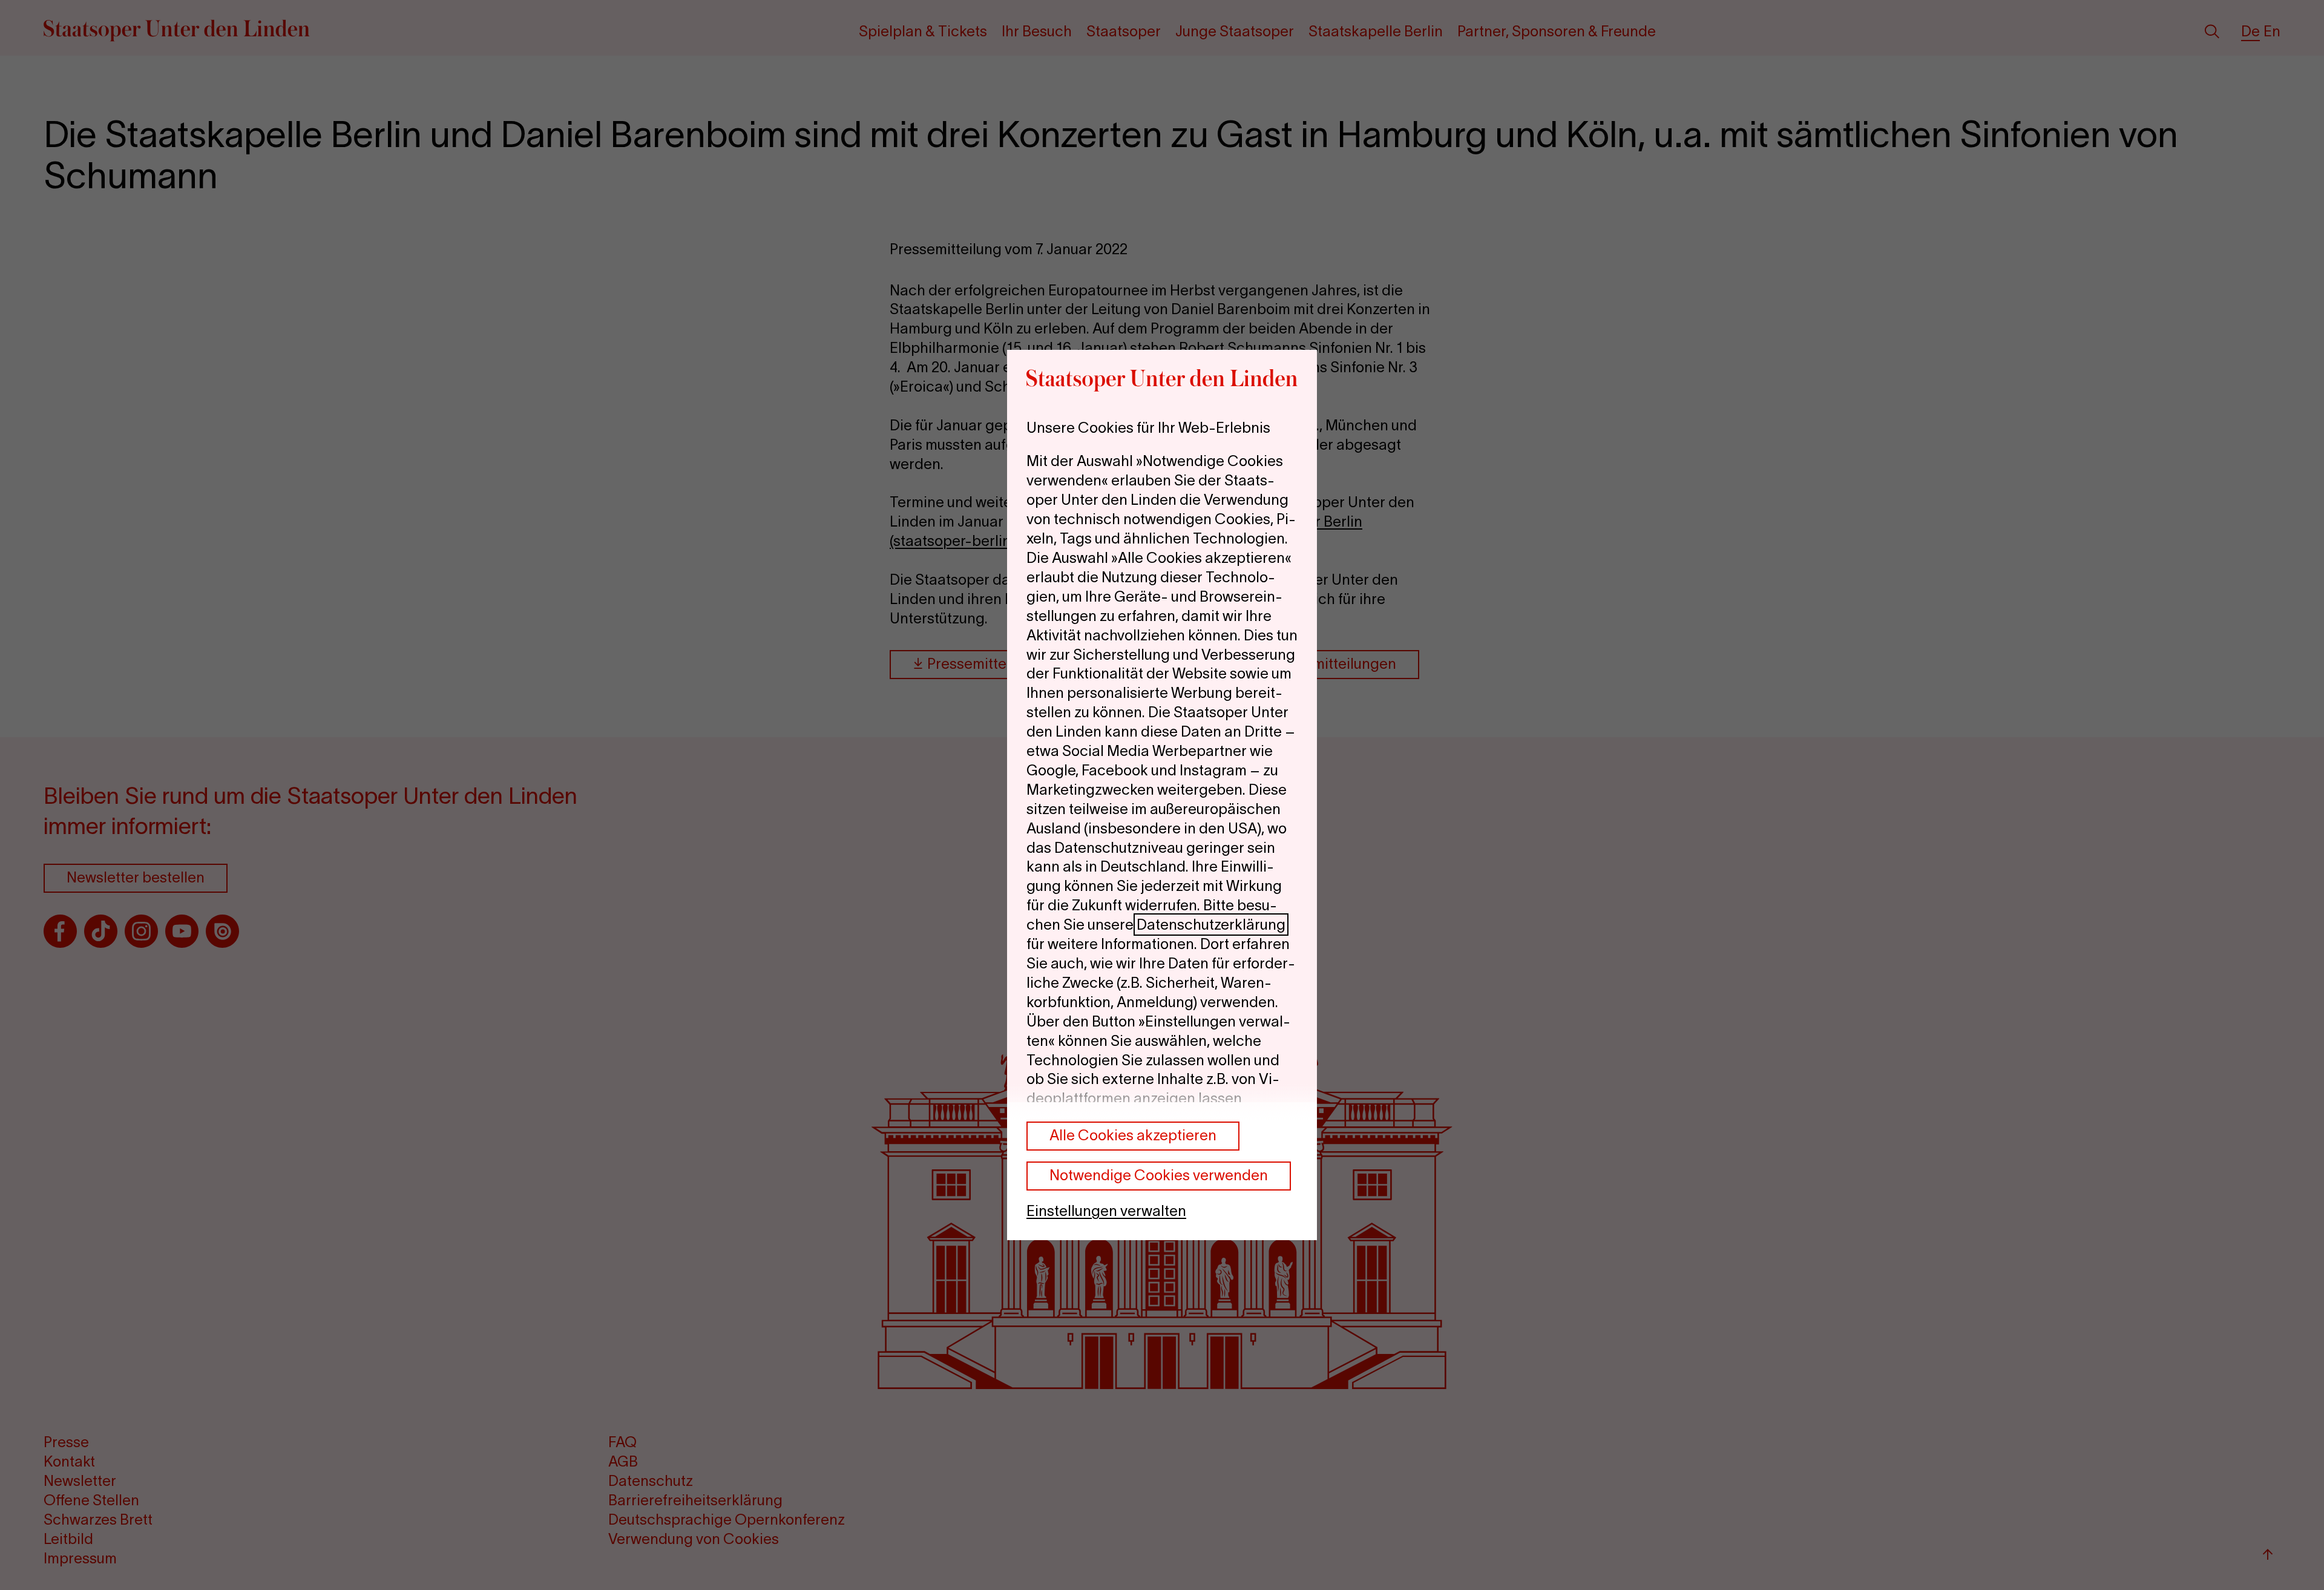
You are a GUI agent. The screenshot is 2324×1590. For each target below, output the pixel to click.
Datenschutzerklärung (1211, 925)
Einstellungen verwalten (1106, 1211)
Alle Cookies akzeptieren (1133, 1135)
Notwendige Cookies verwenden (1159, 1175)
